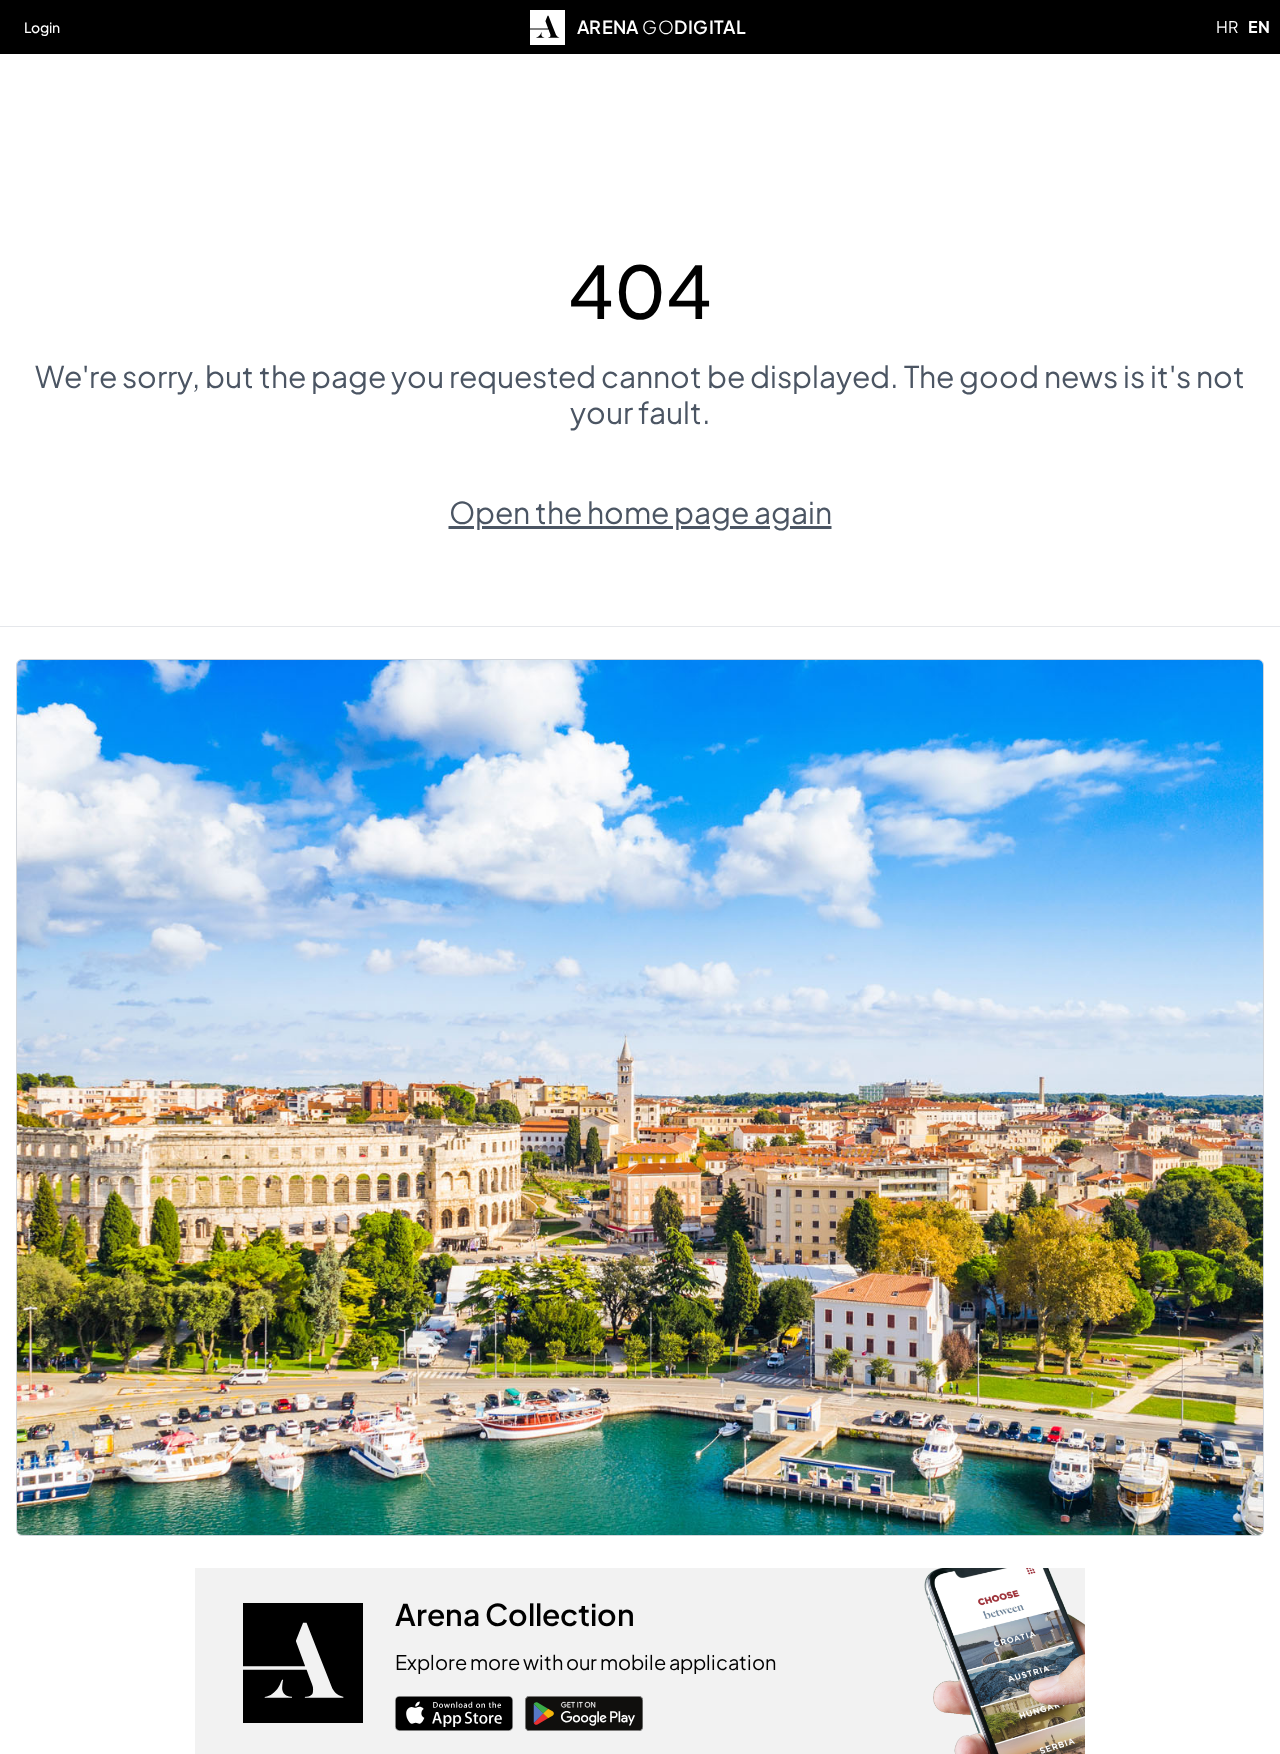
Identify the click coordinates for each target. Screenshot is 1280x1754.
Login (42, 27)
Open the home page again (640, 512)
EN (1259, 26)
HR (1227, 26)
